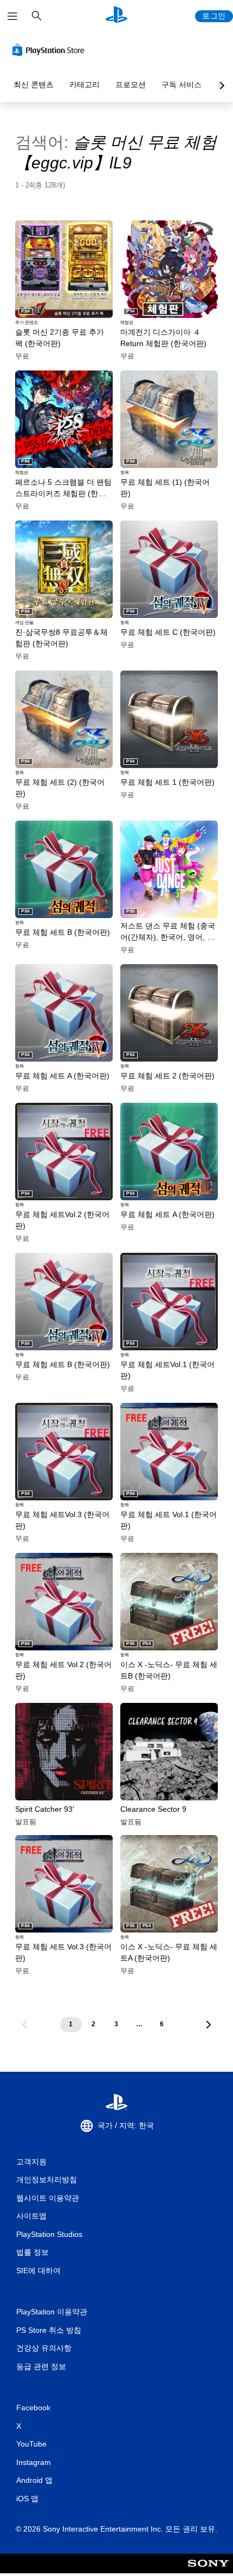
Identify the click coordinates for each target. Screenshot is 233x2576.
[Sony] (208, 2571)
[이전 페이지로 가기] (24, 2025)
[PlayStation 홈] (116, 16)
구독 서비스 (182, 84)
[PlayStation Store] (50, 50)
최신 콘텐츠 (34, 84)
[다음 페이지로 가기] (209, 2025)
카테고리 (85, 84)
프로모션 (131, 84)
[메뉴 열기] (12, 16)
